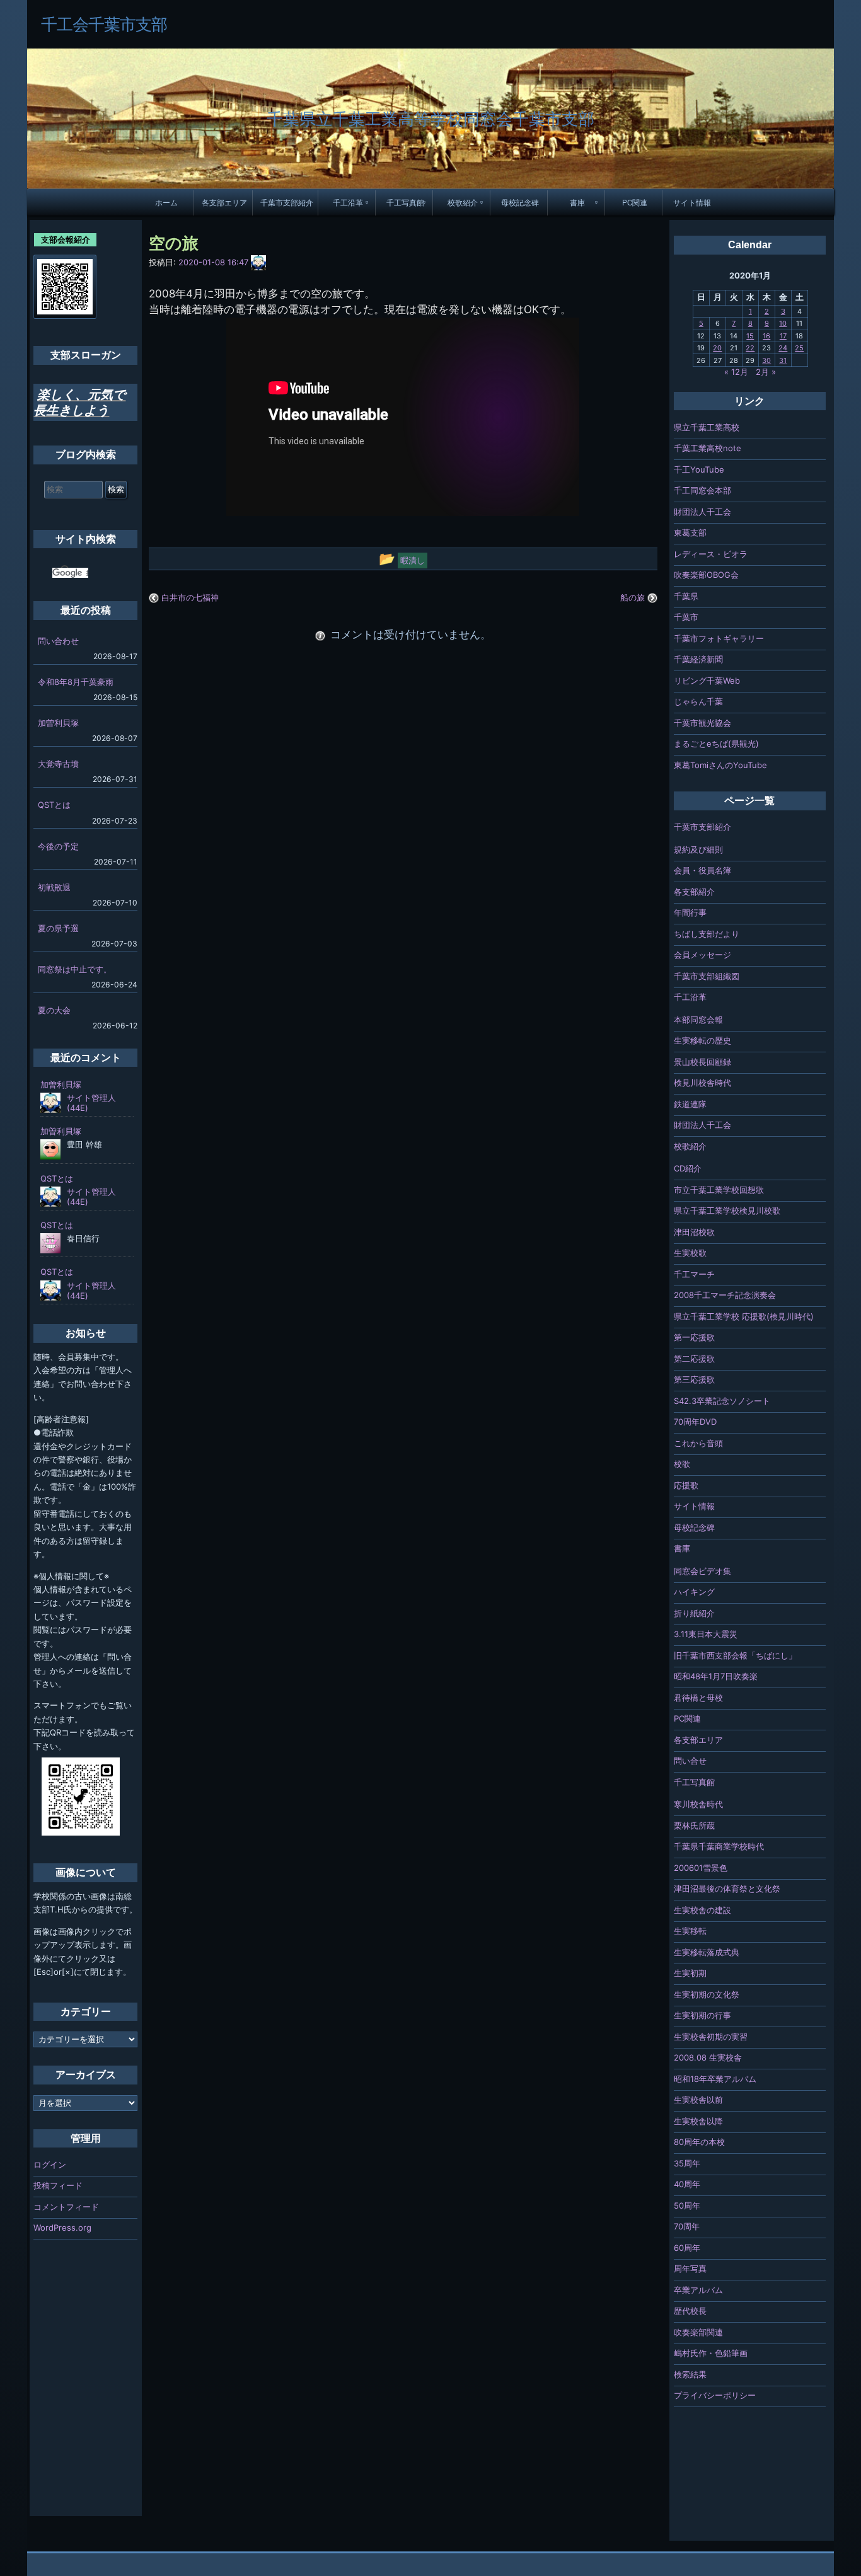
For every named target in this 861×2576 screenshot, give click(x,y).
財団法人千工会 (702, 512)
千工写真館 (405, 202)
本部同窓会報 (698, 1020)
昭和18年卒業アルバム (715, 2079)
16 (766, 336)
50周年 (687, 2205)
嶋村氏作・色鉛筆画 (711, 2353)
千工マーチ (694, 1274)
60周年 (687, 2248)
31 (783, 360)
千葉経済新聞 (698, 659)
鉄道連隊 (690, 1104)
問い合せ (690, 1761)
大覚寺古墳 (58, 764)
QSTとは (54, 805)
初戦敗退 (54, 887)
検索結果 (690, 2374)
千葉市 (686, 617)
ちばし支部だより (707, 934)
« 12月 (736, 372)
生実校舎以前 (698, 2100)
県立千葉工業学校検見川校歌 (727, 1210)
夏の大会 (54, 1010)
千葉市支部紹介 (287, 202)
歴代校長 (690, 2311)
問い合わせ (58, 641)
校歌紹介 (463, 202)
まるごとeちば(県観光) (716, 744)
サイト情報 (692, 202)
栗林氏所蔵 (694, 1826)
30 (766, 360)
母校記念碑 (520, 202)
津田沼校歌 (694, 1232)
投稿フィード (58, 2185)
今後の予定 (58, 846)
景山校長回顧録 (702, 1062)
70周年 (687, 2226)
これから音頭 (698, 1443)
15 (750, 336)
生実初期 (690, 1973)
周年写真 (690, 2268)
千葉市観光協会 (702, 723)
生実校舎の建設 (702, 1910)
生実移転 (690, 1931)
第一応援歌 (694, 1337)
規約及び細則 (698, 849)
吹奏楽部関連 (698, 2332)
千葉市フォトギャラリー (719, 638)
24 (783, 348)
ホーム (166, 202)
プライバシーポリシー (715, 2395)
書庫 (577, 202)
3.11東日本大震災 (706, 1634)
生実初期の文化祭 (707, 1994)
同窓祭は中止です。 (75, 969)
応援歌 (686, 1485)
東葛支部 (690, 532)
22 (750, 348)
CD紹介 (688, 1168)
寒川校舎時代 (698, 1804)
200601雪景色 (701, 1868)
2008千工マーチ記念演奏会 (725, 1295)
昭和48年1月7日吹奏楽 (716, 1676)
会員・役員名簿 (702, 870)
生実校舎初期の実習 (711, 2037)
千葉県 (686, 596)
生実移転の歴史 (702, 1040)
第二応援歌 (694, 1359)
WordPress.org (62, 2228)
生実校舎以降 (698, 2121)
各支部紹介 (694, 892)
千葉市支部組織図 (707, 976)
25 (799, 348)
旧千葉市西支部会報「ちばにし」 (735, 1655)
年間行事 (690, 912)
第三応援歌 (694, 1379)
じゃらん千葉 (698, 701)
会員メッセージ (702, 955)
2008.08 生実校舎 (708, 2057)
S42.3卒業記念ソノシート (722, 1401)
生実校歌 (690, 1253)
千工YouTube (699, 469)
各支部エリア (224, 202)
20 (717, 348)
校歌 (682, 1464)
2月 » (766, 372)
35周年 (687, 2163)
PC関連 (635, 202)
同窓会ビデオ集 (702, 1571)
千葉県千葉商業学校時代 (719, 1846)
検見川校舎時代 (702, 1083)
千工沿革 (348, 202)
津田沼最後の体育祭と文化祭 (727, 1889)
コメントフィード (66, 2207)
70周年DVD (695, 1422)
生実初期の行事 (702, 2015)
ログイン (50, 2165)
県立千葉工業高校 (707, 427)
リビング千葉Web (707, 681)
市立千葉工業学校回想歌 (719, 1190)
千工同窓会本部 (702, 490)
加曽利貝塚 (58, 723)
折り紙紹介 (694, 1613)
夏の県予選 (58, 928)
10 (783, 323)
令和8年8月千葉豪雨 (76, 682)
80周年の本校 (699, 2142)
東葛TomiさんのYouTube (720, 765)
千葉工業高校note (708, 448)
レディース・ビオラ (711, 554)
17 (783, 336)
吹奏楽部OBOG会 (706, 575)
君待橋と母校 (698, 1698)
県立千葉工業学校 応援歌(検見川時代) (744, 1316)
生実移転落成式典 (707, 1952)
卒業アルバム (698, 2290)
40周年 (687, 2184)
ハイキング (694, 1592)
